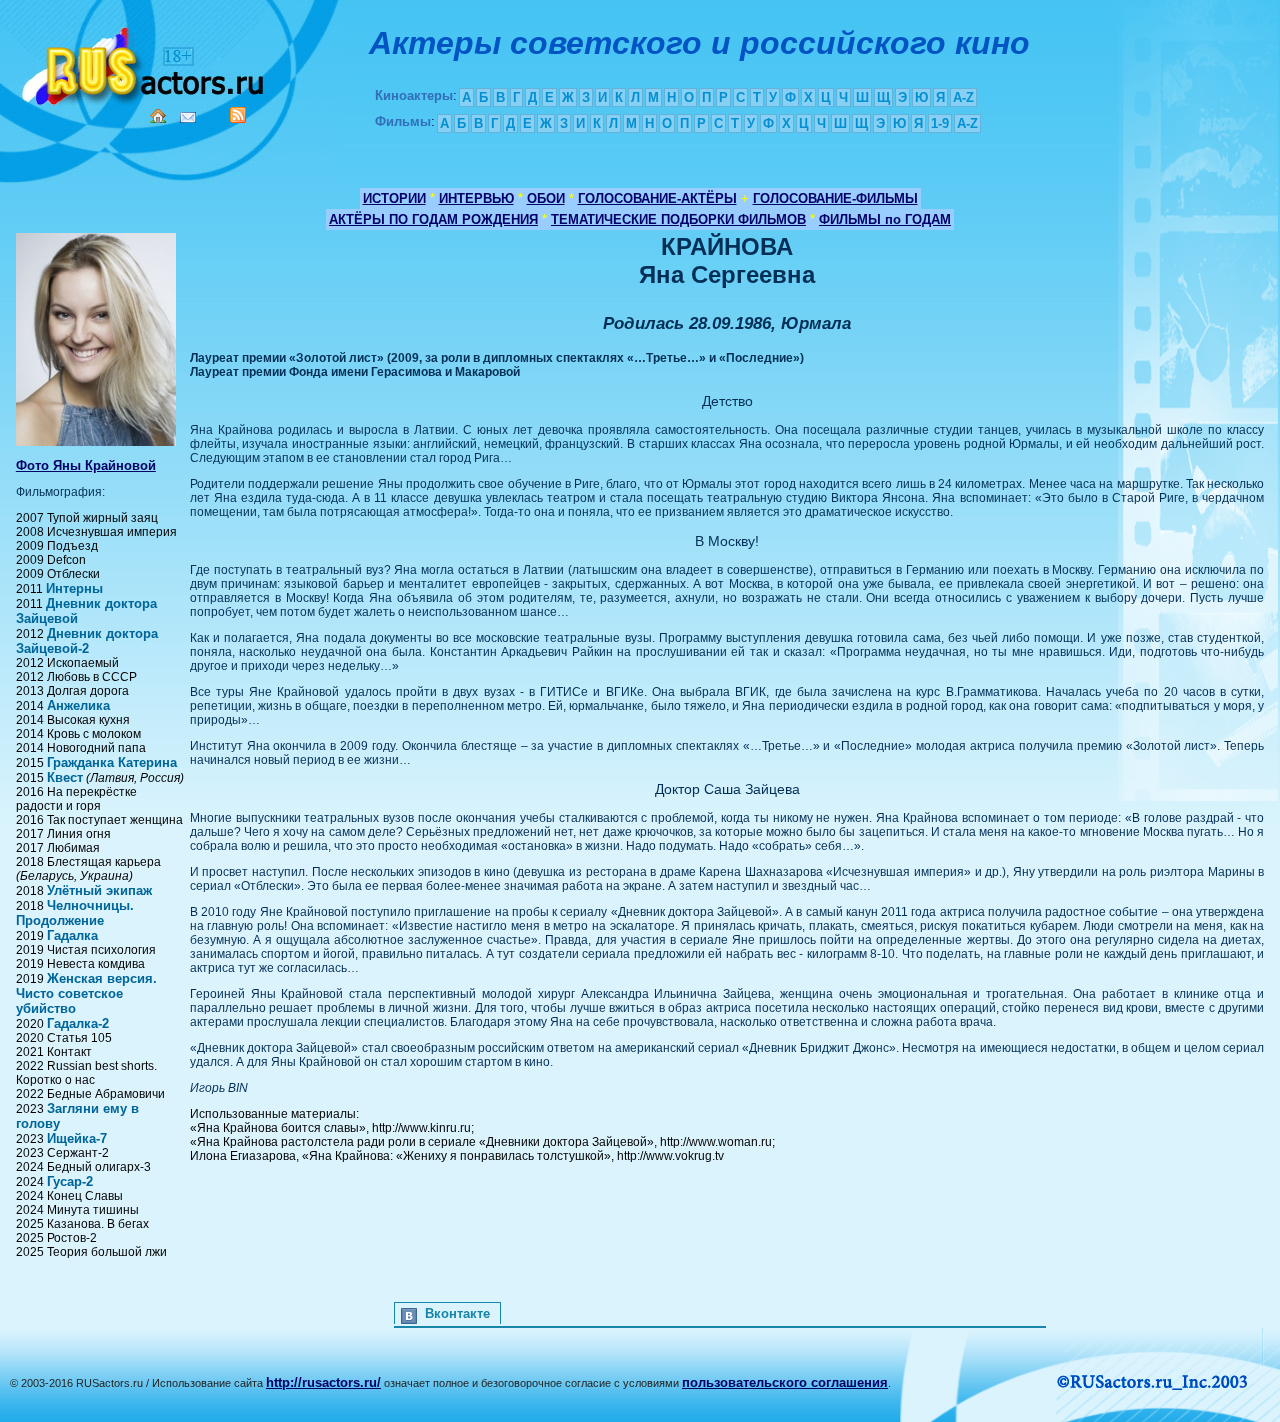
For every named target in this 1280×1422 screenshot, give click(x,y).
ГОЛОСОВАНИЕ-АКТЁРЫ (657, 198)
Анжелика (78, 705)
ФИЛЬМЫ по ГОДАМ (885, 219)
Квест (65, 777)
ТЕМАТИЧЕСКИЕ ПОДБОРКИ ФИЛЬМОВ (678, 219)
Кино (145, 62)
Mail (188, 117)
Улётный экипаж (99, 890)
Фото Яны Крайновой (86, 465)
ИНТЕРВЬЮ (476, 198)
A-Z (963, 97)
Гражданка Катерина (112, 762)
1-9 (940, 123)
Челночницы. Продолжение (75, 913)
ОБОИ (546, 198)
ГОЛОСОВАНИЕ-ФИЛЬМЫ (835, 198)
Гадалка (72, 935)
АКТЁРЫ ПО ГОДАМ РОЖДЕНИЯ (433, 219)
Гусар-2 (70, 1181)
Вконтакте (457, 1313)
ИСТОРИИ (394, 198)
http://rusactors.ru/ (323, 1382)
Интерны (74, 588)
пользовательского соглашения (785, 1382)
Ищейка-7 (77, 1138)
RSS (238, 115)
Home (158, 116)
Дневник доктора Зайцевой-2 (87, 641)
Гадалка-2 (78, 1023)
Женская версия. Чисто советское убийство (86, 993)
